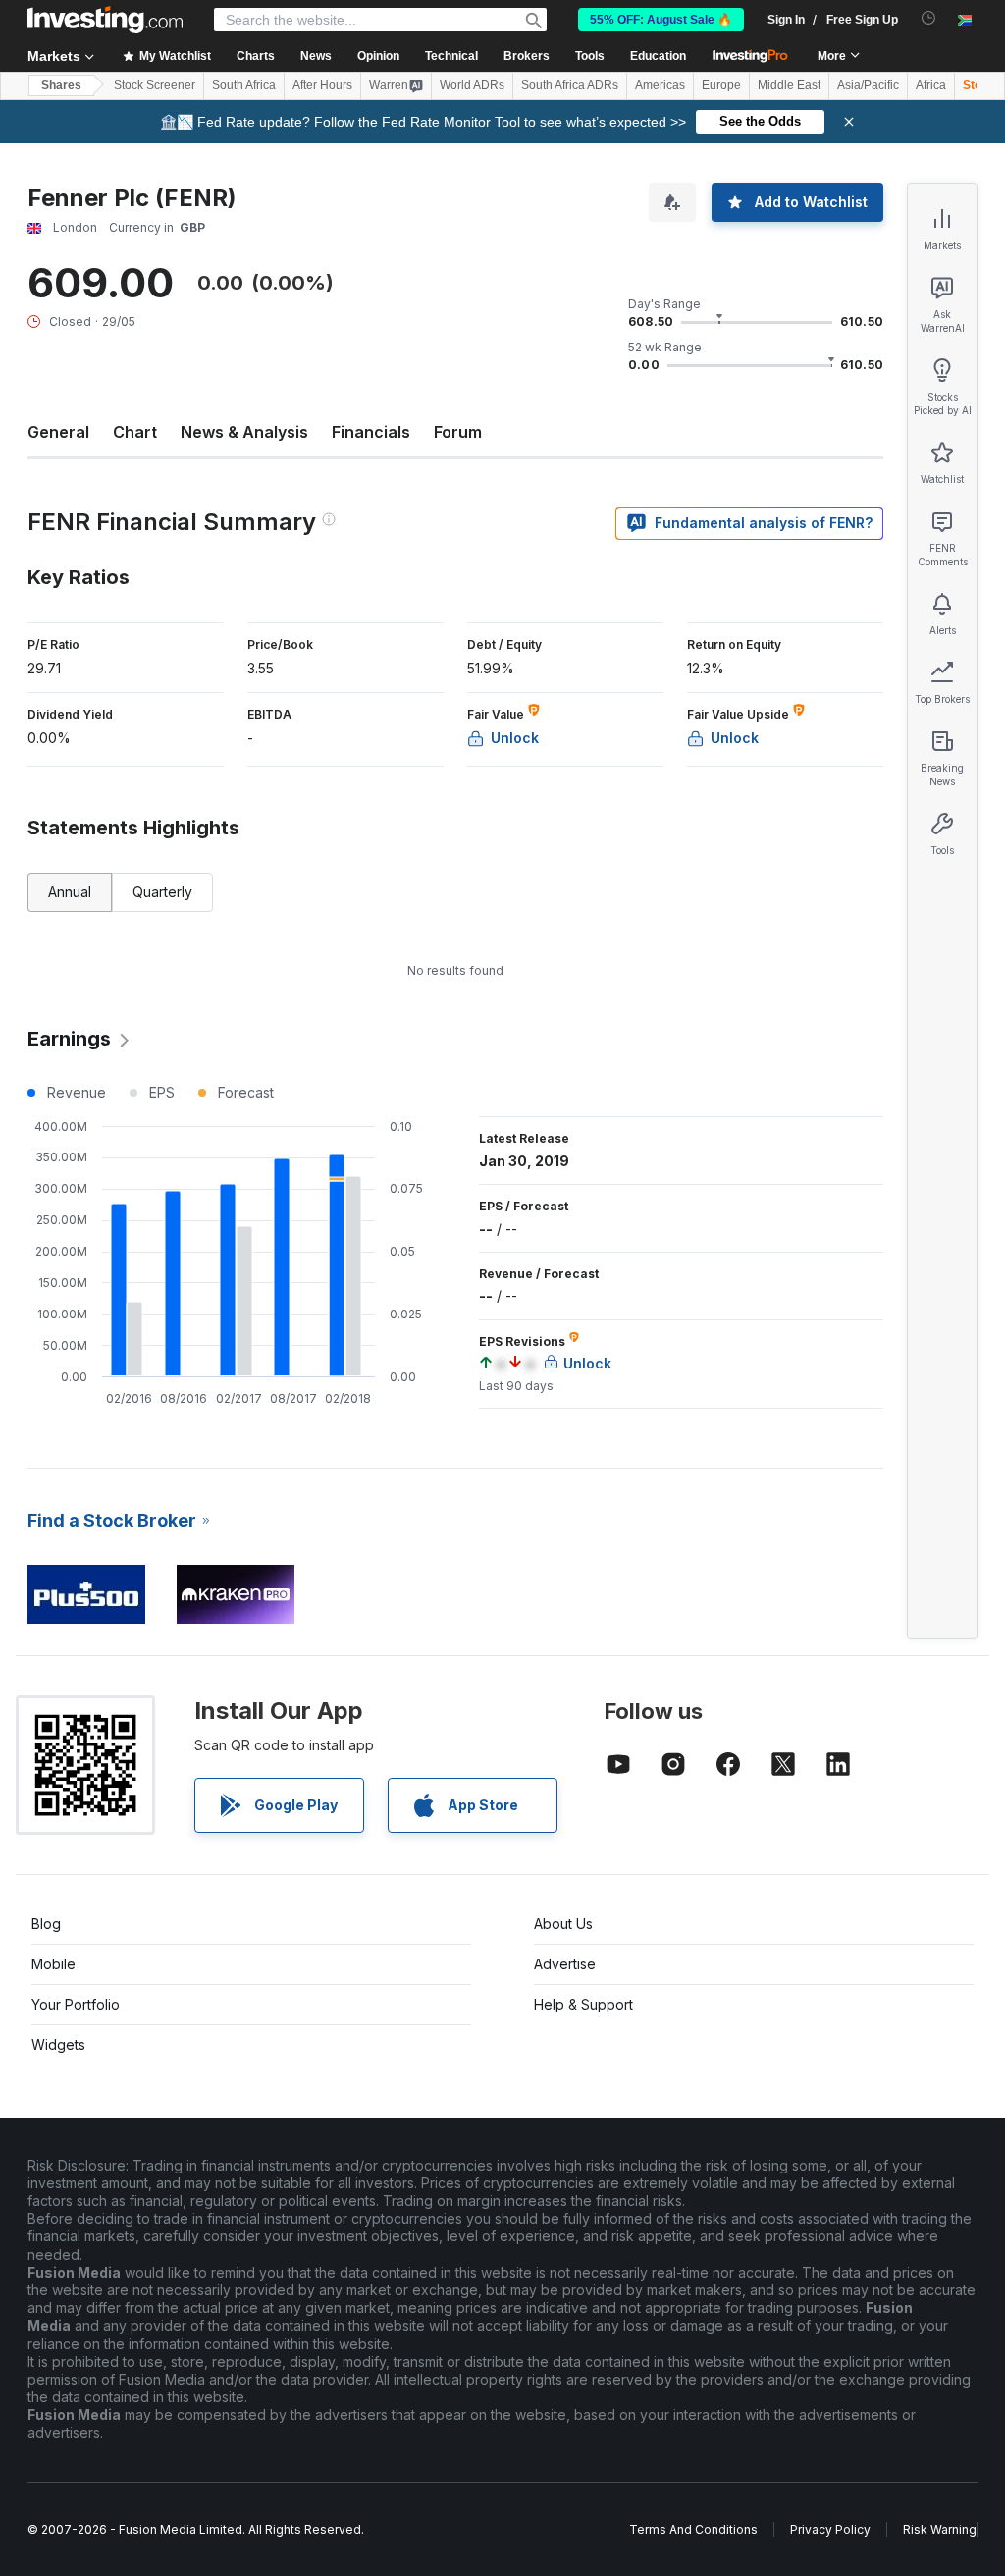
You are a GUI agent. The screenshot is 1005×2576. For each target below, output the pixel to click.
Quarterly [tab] (162, 892)
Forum (458, 432)
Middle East (789, 85)
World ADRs (472, 85)
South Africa (244, 85)
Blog (46, 1924)
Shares (61, 85)
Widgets (58, 2044)
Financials (371, 432)
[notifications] (929, 18)
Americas (660, 85)
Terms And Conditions (693, 2529)
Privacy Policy (830, 2529)
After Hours (322, 85)
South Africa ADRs (570, 85)
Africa (931, 85)
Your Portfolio (76, 2004)
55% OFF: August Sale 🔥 (661, 20)
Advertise (565, 1964)
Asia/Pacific (868, 85)
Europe (721, 85)
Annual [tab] (70, 892)
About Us (563, 1924)
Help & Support (583, 2004)
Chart (135, 432)
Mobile (53, 1964)
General (58, 432)
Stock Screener (155, 85)
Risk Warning (940, 2529)
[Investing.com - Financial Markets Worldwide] (105, 20)
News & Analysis (244, 432)
